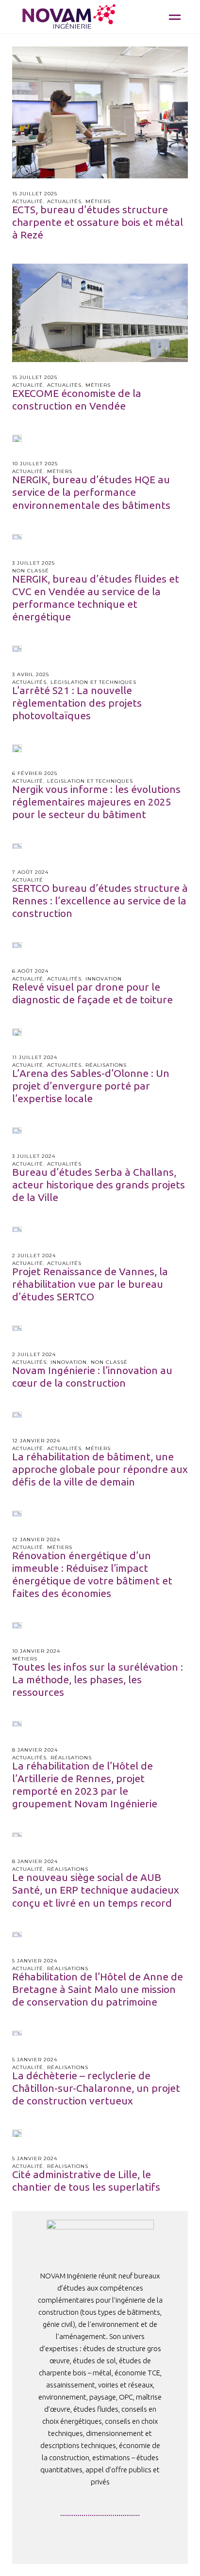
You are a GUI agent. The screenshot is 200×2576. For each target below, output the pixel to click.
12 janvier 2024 (36, 1441)
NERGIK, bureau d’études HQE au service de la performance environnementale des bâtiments (91, 492)
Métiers (98, 201)
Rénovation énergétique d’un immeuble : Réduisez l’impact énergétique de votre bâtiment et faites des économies (92, 1574)
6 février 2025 (35, 773)
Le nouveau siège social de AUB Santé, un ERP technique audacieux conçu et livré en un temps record (96, 1890)
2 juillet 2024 (34, 1256)
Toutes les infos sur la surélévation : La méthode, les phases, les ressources (98, 1679)
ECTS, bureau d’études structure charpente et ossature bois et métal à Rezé (98, 222)
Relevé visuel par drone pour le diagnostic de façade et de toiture (92, 993)
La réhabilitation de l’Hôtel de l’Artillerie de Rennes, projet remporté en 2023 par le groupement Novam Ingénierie (85, 1785)
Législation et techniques (93, 682)
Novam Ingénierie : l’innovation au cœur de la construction (92, 1376)
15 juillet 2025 (35, 194)
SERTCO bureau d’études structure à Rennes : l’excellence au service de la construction (100, 901)
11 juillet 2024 (35, 1057)
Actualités (64, 201)
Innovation (104, 979)
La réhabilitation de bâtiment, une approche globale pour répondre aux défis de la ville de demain (100, 1469)
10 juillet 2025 (35, 464)
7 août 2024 (30, 872)
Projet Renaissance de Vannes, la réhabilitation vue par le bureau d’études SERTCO (90, 1284)
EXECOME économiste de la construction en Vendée (77, 399)
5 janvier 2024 (35, 1961)
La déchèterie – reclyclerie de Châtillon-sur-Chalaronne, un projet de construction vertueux (96, 2088)
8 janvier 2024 (35, 1750)
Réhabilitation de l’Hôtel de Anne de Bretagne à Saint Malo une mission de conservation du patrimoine (98, 1989)
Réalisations (106, 1065)
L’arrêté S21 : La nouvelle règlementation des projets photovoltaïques (77, 703)
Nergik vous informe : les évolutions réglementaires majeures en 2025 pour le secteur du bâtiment (96, 802)
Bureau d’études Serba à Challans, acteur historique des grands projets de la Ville (99, 1185)
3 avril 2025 (31, 674)
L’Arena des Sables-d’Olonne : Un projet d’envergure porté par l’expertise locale (91, 1086)
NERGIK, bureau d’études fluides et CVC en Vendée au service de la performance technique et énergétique (96, 598)
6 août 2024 (30, 971)
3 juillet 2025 (33, 563)
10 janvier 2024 (36, 1651)
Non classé (31, 571)
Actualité (28, 201)
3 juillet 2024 (34, 1156)
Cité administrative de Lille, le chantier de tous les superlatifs (86, 2181)
